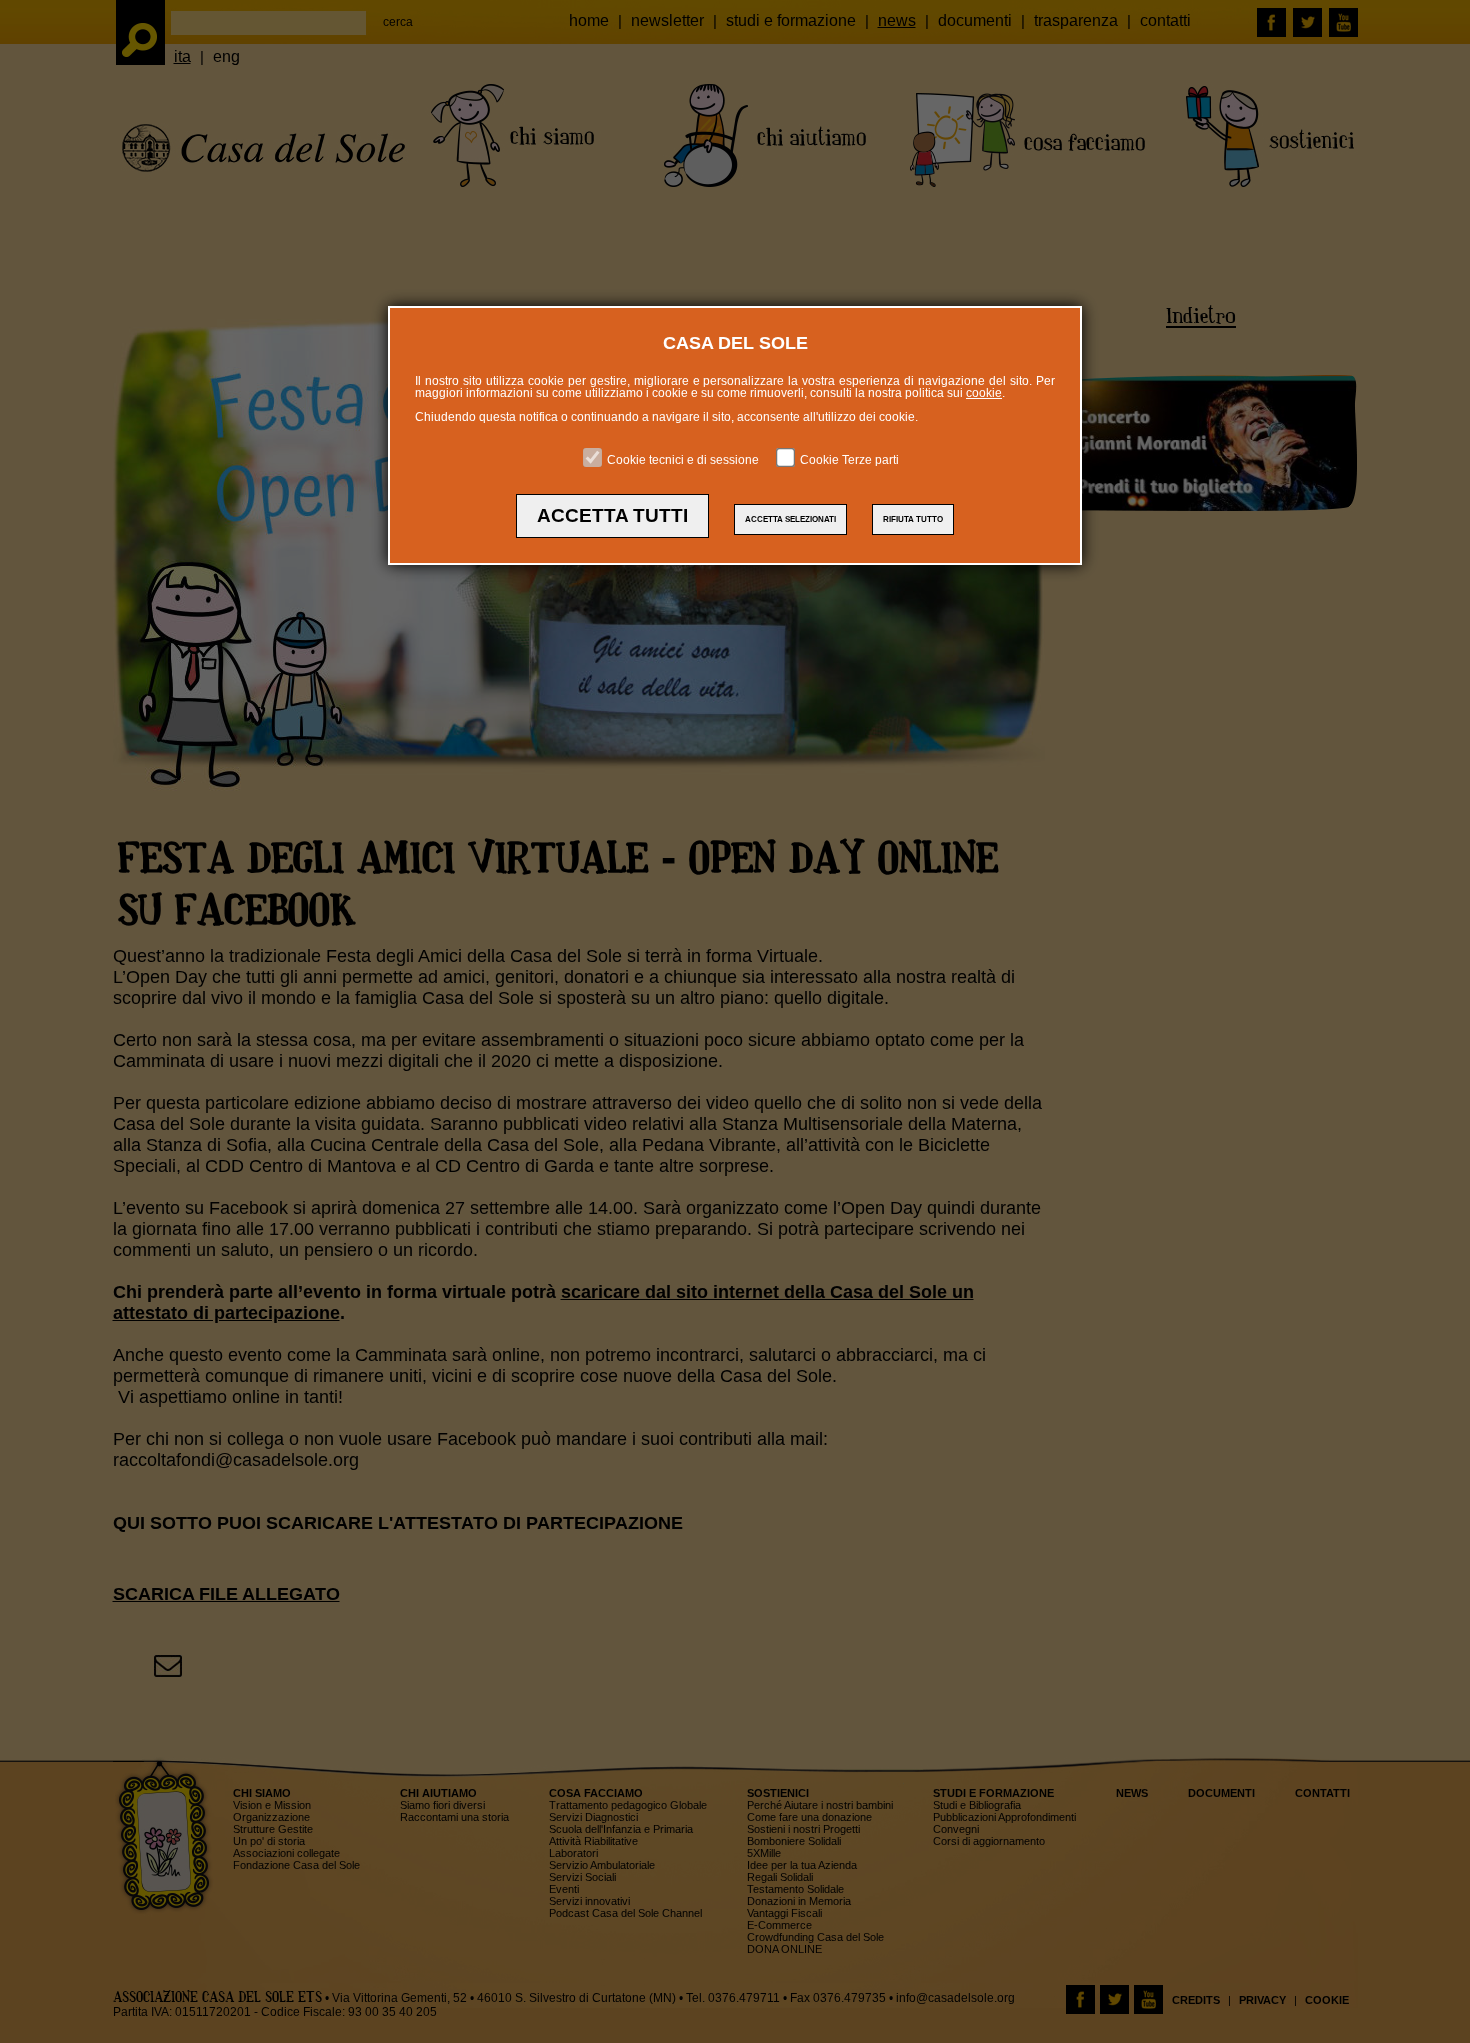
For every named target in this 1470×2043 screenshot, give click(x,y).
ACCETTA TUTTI (612, 515)
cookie (984, 393)
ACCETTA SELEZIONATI (790, 519)
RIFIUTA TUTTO (913, 519)
